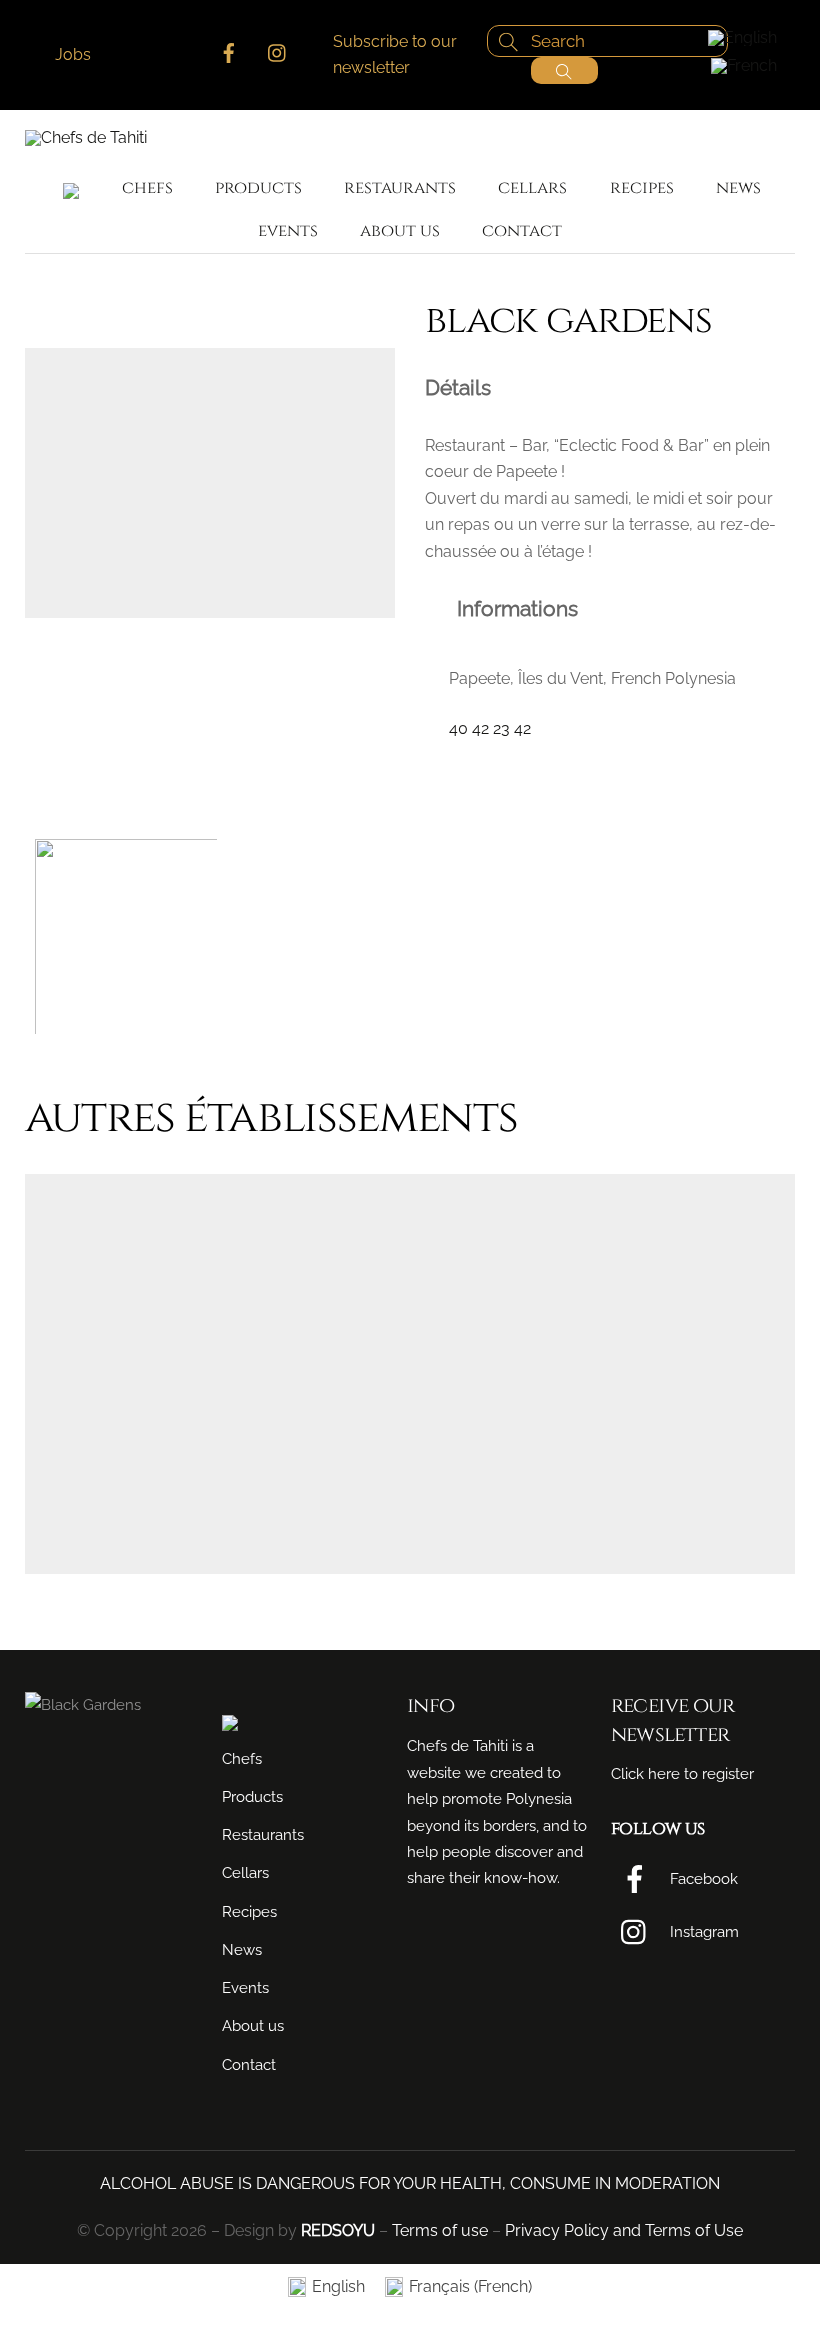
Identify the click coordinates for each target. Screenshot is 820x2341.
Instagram (702, 1932)
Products (258, 187)
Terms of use (440, 2230)
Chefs (147, 187)
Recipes (642, 187)
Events (288, 230)
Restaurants (400, 187)
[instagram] (278, 51)
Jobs (73, 54)
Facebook (702, 1879)
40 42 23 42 (490, 728)
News (738, 187)
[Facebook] (438, 767)
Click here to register (682, 1774)
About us (400, 230)
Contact (522, 230)
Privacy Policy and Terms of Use (624, 2230)
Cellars (532, 187)
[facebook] (229, 51)
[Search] (564, 70)
